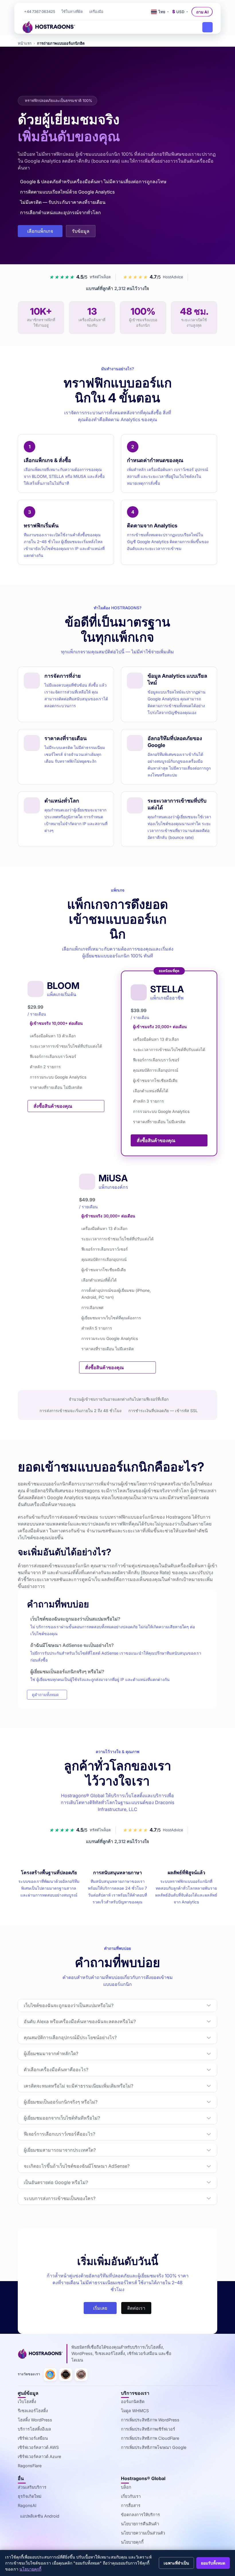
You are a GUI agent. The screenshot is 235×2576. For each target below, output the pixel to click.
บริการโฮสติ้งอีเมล (34, 2429)
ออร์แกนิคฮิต (133, 2401)
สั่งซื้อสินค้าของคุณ (53, 1106)
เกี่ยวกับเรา (131, 2496)
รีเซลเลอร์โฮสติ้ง (33, 2411)
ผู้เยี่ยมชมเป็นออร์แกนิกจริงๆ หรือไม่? (61, 2102)
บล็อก (126, 2487)
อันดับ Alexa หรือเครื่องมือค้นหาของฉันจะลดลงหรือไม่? (80, 2021)
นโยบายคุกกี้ (132, 2542)
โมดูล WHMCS (135, 2411)
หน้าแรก (25, 43)
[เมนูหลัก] (207, 27)
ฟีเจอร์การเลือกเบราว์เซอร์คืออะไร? (59, 2134)
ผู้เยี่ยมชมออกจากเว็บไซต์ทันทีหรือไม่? (62, 2118)
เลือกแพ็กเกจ (40, 231)
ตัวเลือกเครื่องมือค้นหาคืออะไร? (56, 2070)
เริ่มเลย (100, 2308)
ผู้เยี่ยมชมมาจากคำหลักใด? (51, 2053)
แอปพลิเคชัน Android (40, 2516)
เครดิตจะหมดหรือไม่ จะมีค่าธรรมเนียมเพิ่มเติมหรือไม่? (79, 2086)
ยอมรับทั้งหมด (213, 2563)
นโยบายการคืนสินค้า (140, 2524)
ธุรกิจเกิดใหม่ (30, 2496)
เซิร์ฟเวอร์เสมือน (33, 2438)
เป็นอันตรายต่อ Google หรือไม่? (56, 2182)
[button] (96, 12)
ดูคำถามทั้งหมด (45, 1695)
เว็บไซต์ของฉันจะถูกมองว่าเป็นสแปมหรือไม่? (69, 2005)
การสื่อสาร (131, 2505)
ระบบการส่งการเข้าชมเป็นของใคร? (60, 2198)
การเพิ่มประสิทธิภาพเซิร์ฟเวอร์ (148, 2429)
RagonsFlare (30, 2466)
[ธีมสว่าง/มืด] (142, 12)
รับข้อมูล (81, 231)
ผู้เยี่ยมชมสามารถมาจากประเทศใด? (60, 2150)
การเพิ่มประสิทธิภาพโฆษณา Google (154, 2447)
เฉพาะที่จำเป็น (176, 2563)
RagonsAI (27, 2505)
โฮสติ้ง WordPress (35, 2420)
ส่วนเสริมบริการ (32, 2487)
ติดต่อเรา (136, 2308)
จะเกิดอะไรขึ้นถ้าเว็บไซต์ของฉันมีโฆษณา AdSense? (77, 2166)
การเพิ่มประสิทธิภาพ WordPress (150, 2420)
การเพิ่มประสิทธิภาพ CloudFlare (150, 2438)
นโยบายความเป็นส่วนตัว (143, 2533)
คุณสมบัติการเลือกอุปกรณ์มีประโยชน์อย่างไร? (70, 2037)
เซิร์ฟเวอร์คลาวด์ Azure (39, 2456)
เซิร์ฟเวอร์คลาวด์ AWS (38, 2447)
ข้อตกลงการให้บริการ (140, 2515)
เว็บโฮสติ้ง (27, 2401)
